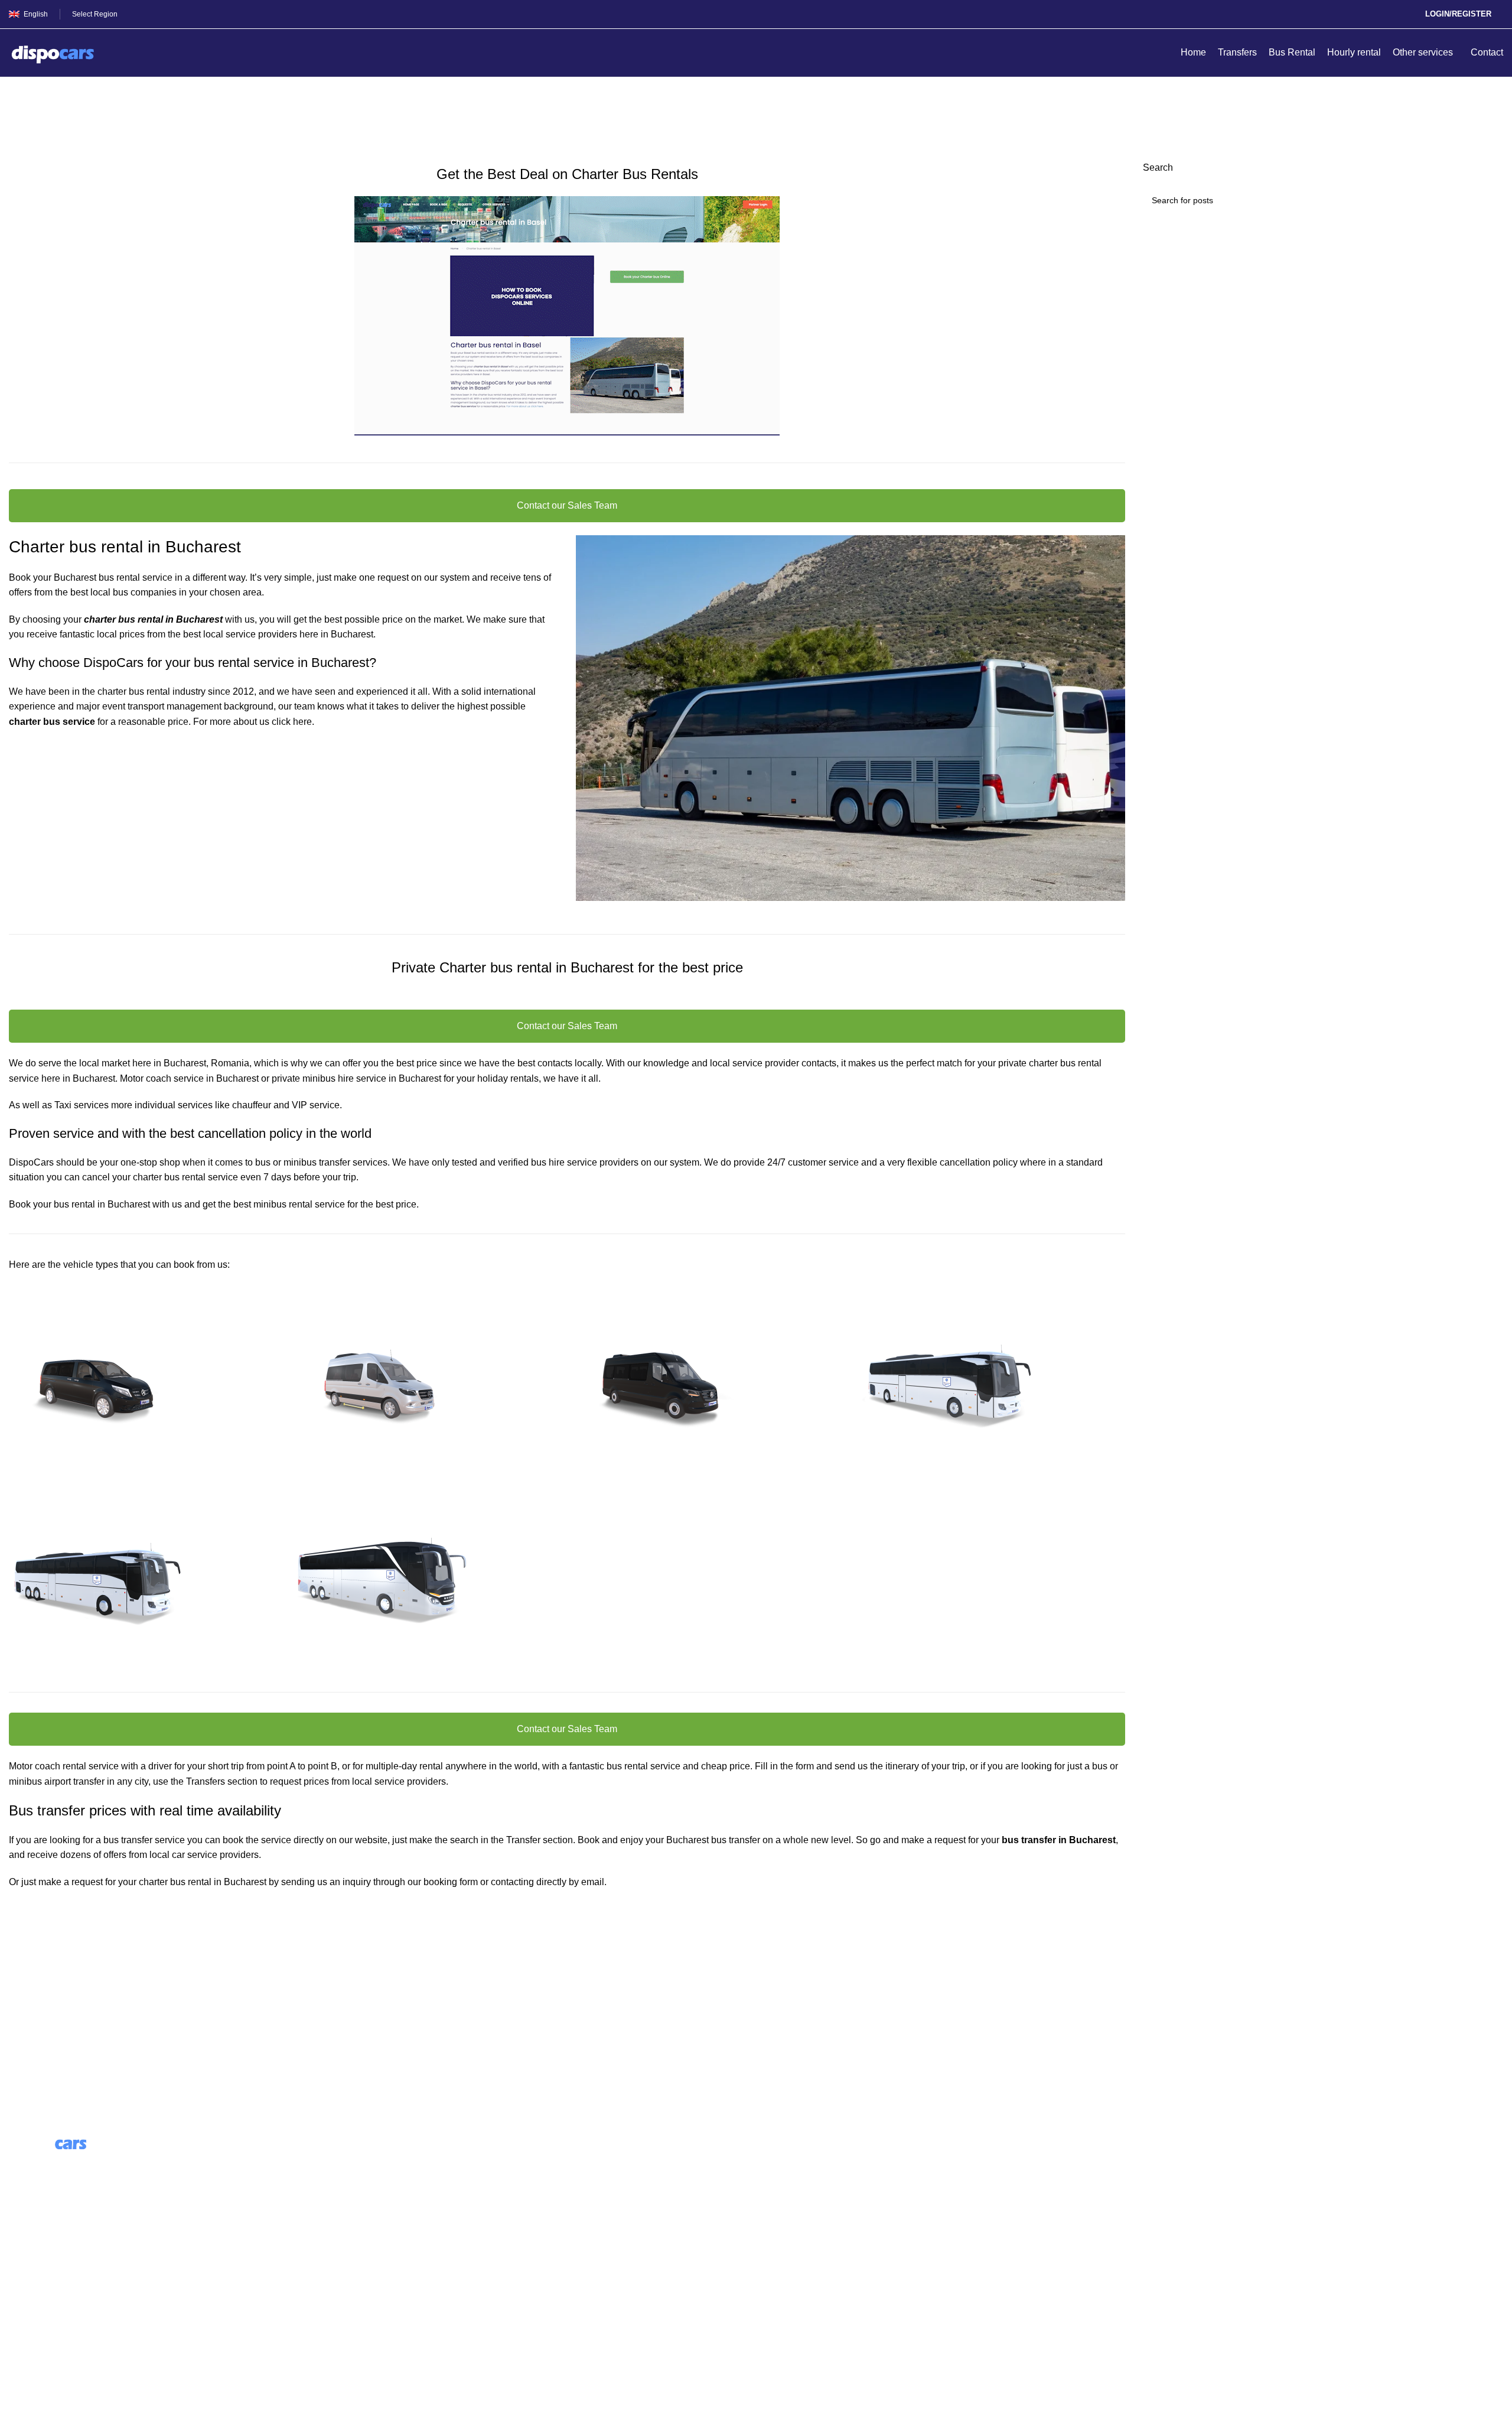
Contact (25, 2284)
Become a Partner (425, 2228)
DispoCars (31, 1162)
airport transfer (74, 1781)
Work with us (414, 2206)
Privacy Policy (39, 2328)
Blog (397, 2184)
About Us (406, 2161)
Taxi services (82, 1105)
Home (19, 122)
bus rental (1081, 1063)
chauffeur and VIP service (286, 1105)
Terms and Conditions (55, 2306)
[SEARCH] (1490, 200)
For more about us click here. (254, 722)
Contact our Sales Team (567, 505)
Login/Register (1458, 14)
